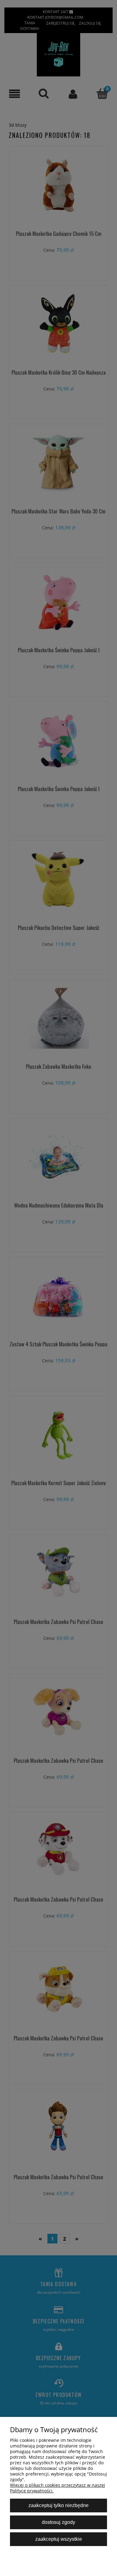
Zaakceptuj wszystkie (59, 2539)
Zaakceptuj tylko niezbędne (58, 2505)
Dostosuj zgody (58, 2522)
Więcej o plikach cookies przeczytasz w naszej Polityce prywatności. (58, 2488)
